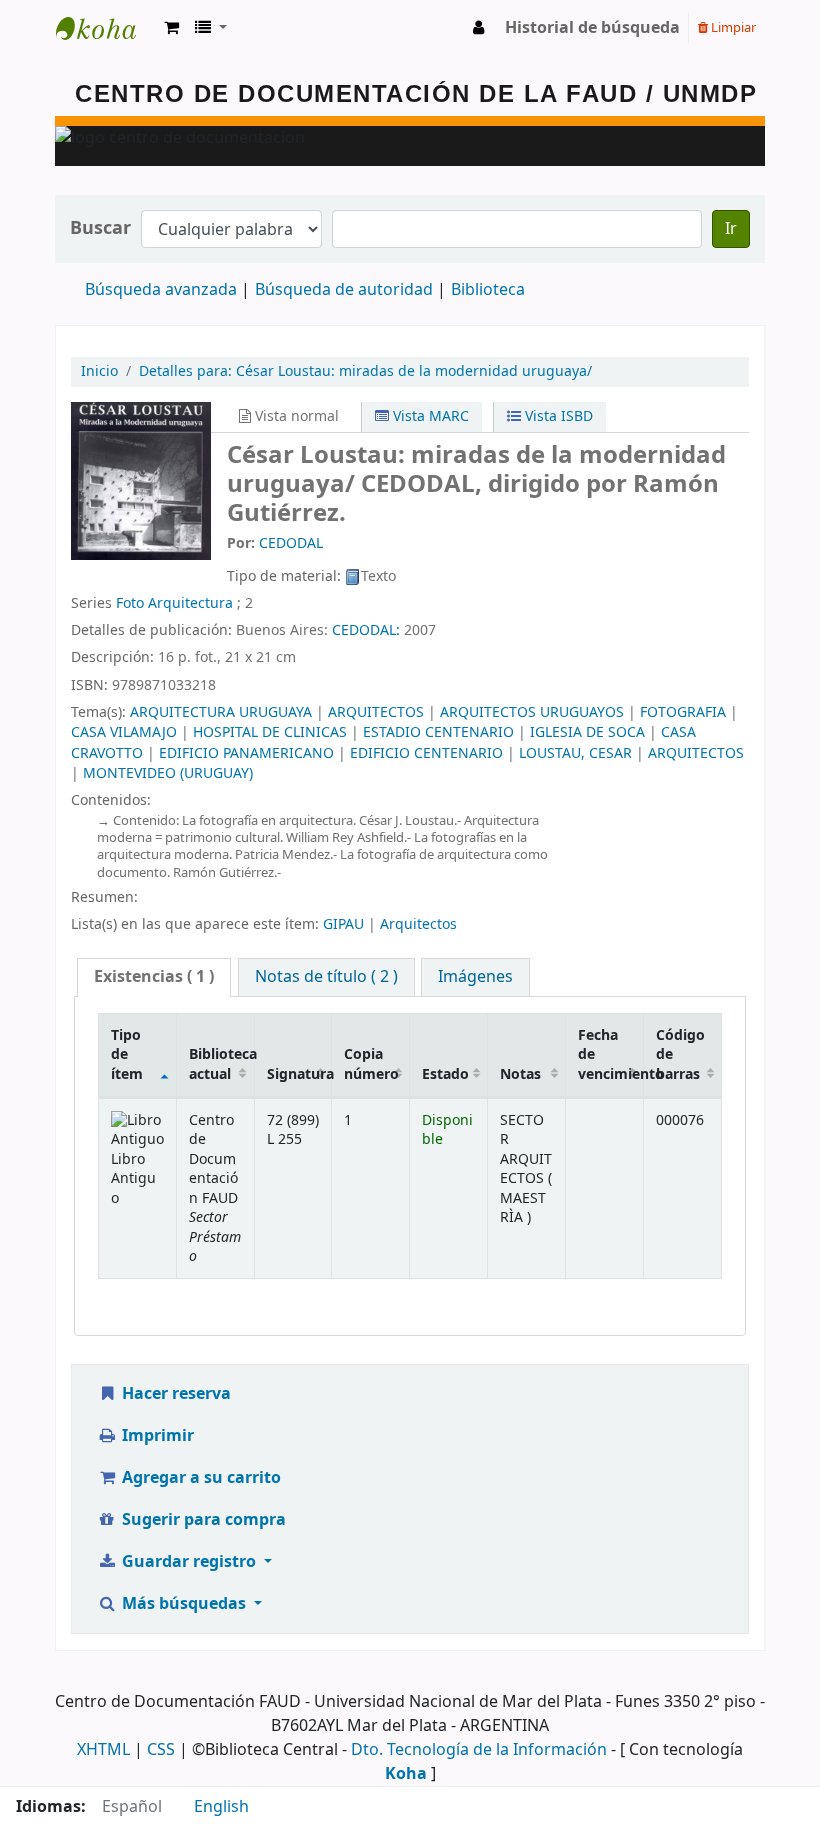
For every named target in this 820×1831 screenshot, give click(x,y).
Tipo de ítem (127, 1055)
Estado (445, 1074)
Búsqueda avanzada (161, 290)
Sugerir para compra (202, 1520)
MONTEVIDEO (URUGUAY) (168, 773)
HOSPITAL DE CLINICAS (270, 732)
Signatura (299, 1074)
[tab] (154, 977)
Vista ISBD (557, 416)
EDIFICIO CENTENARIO (426, 753)
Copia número (371, 1064)
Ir (731, 229)
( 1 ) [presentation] (154, 977)
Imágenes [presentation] (475, 977)
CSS (161, 1750)
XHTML (103, 1750)
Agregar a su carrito (199, 1478)
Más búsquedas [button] (184, 1604)
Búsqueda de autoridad (344, 290)
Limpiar (732, 27)
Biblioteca (488, 290)
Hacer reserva (174, 1394)
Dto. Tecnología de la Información (479, 1750)
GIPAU (343, 924)
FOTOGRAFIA (683, 712)
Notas (520, 1074)
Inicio (99, 371)
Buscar (100, 228)
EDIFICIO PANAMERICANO (246, 753)
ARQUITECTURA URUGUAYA (221, 712)
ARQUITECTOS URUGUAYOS (532, 712)
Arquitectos (418, 924)
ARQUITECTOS (376, 712)
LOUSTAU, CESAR (575, 753)
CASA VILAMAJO (124, 732)
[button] (171, 28)
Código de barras (680, 1055)
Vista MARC (429, 416)
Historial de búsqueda (592, 28)
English (221, 1807)
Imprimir (156, 1436)
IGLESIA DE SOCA (587, 732)
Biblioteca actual (221, 1064)
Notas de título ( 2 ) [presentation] (326, 977)
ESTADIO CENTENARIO (438, 732)
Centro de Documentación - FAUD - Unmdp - (106, 28)
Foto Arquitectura (174, 603)
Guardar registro (189, 1562)
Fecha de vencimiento (610, 1055)
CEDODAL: (368, 630)
